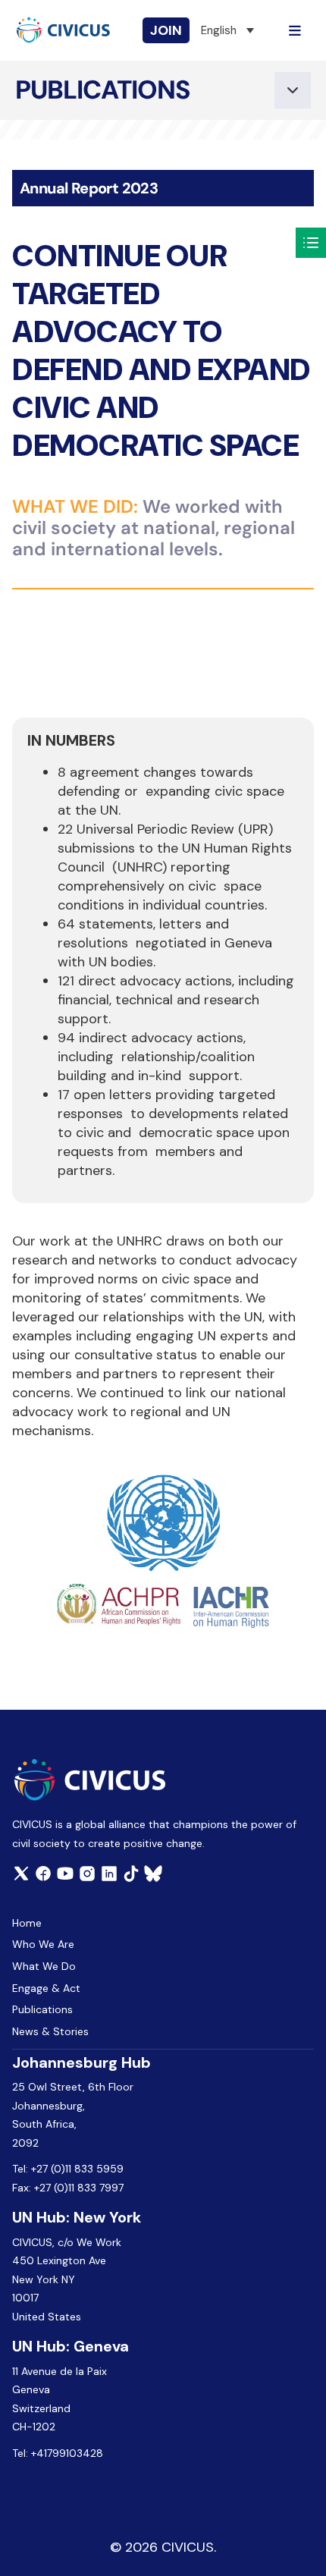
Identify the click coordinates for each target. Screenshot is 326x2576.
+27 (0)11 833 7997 (79, 2188)
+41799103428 (67, 2453)
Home (27, 1923)
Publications (42, 2009)
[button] (227, 30)
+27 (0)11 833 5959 (77, 2169)
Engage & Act (46, 1988)
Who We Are (43, 1944)
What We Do (44, 1966)
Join (166, 30)
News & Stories (50, 2031)
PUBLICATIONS (103, 90)
